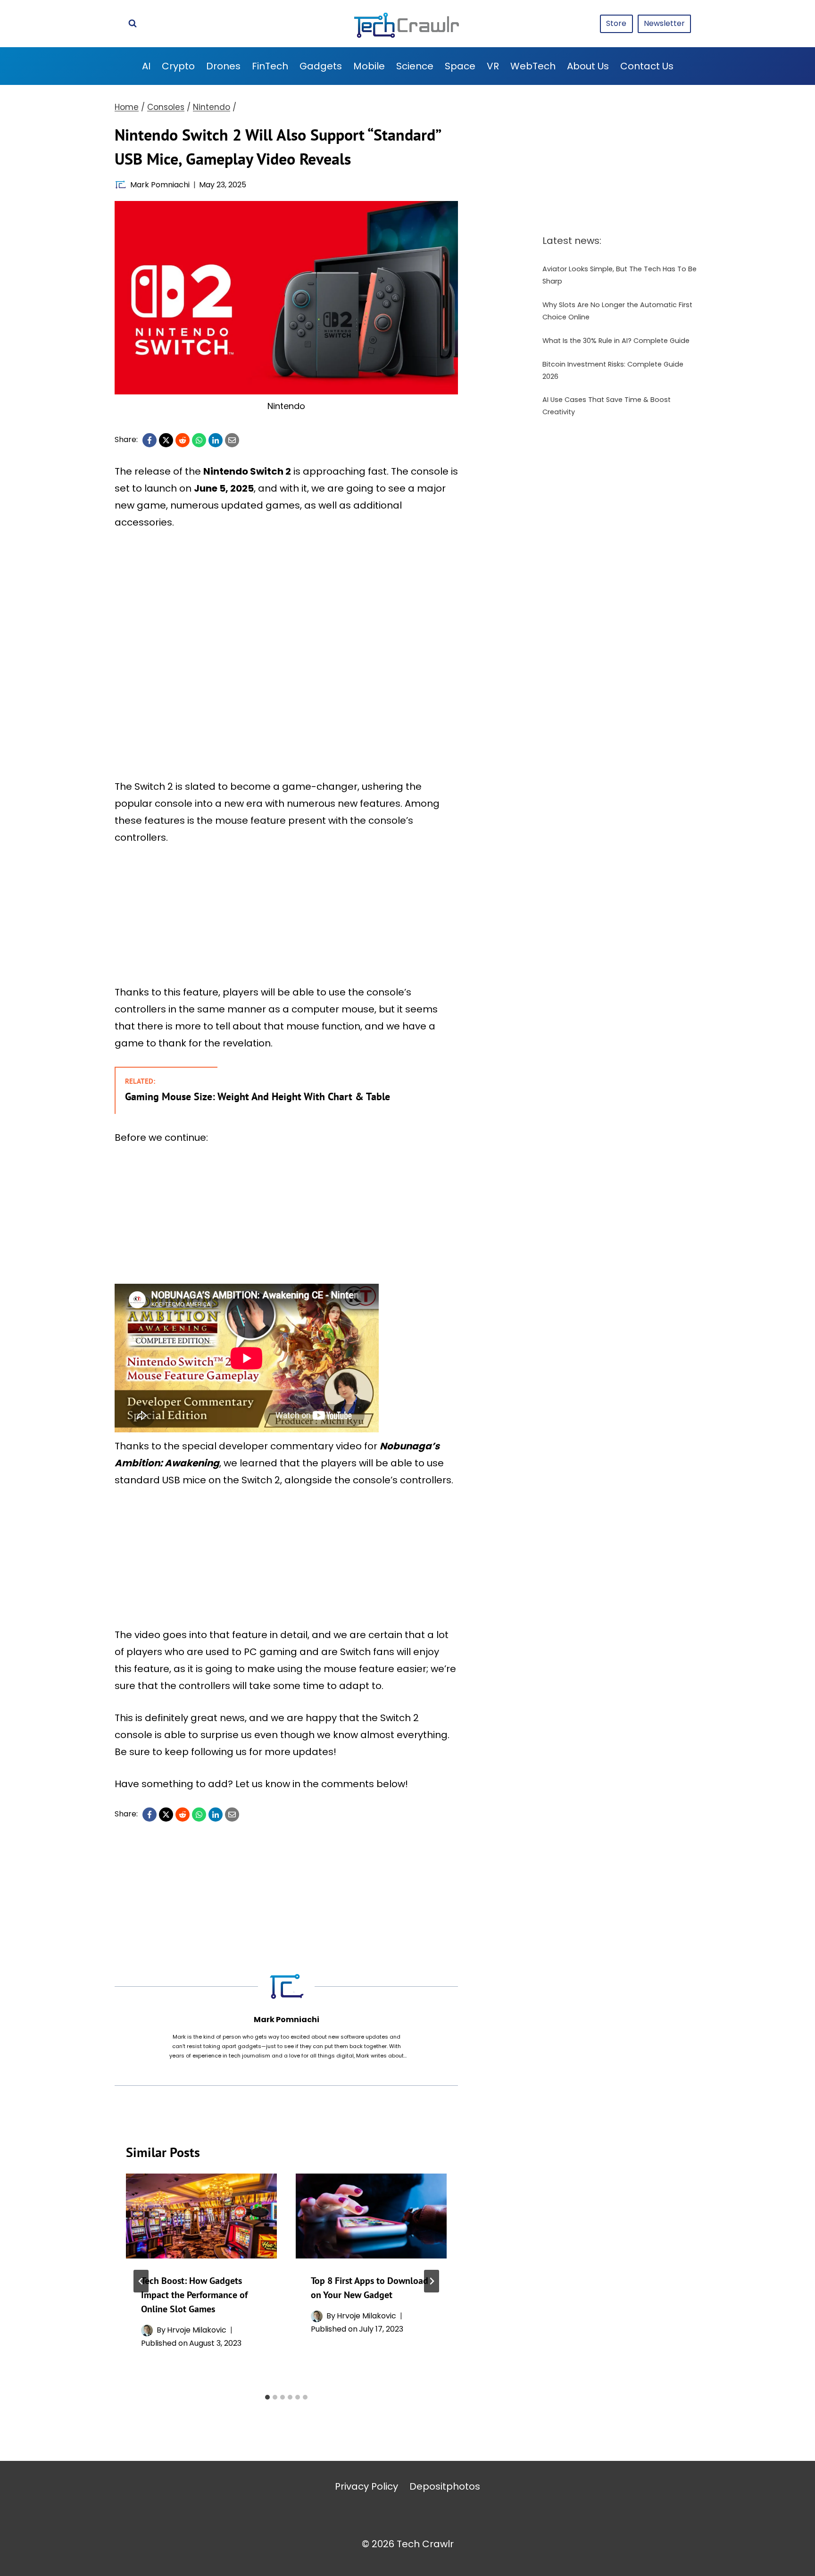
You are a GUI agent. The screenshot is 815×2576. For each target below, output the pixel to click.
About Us (588, 66)
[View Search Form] (133, 24)
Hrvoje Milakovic (197, 2330)
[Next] (432, 2281)
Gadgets (321, 66)
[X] (166, 440)
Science (415, 66)
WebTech (533, 66)
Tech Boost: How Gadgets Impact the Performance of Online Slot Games (194, 2295)
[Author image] (121, 185)
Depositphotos (445, 2486)
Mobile (369, 66)
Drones (223, 66)
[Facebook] (150, 440)
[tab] (267, 2397)
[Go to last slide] (141, 2281)
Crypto (178, 66)
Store (616, 23)
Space (460, 66)
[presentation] (201, 2216)
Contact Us (647, 66)
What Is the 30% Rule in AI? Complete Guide (616, 341)
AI (146, 66)
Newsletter (664, 23)
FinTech (270, 66)
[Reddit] (183, 440)
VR (493, 66)
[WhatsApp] (199, 440)
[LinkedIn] (216, 440)
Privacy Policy (366, 2486)
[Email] (232, 440)
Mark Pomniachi (160, 185)
